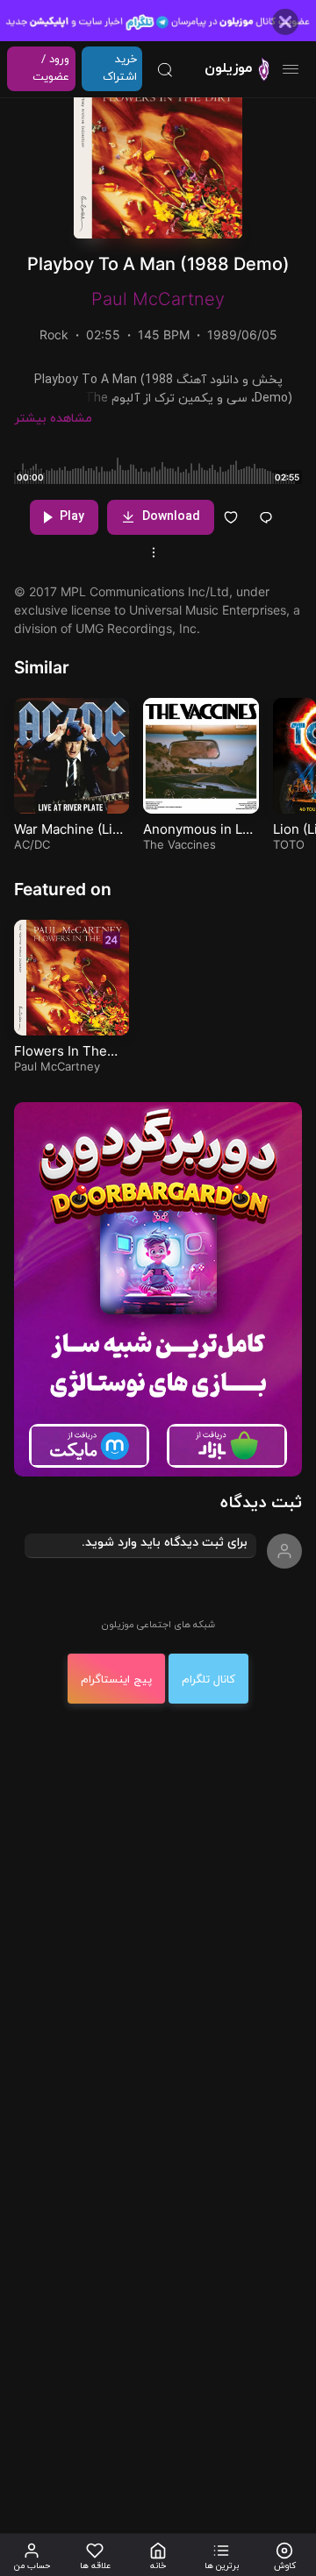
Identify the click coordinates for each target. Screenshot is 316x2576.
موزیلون (228, 68)
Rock (54, 334)
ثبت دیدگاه (261, 1503)
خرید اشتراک (120, 68)
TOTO (289, 844)
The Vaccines (180, 844)
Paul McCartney (158, 299)
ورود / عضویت (51, 68)
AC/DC (32, 844)
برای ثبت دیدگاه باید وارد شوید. (165, 1543)
